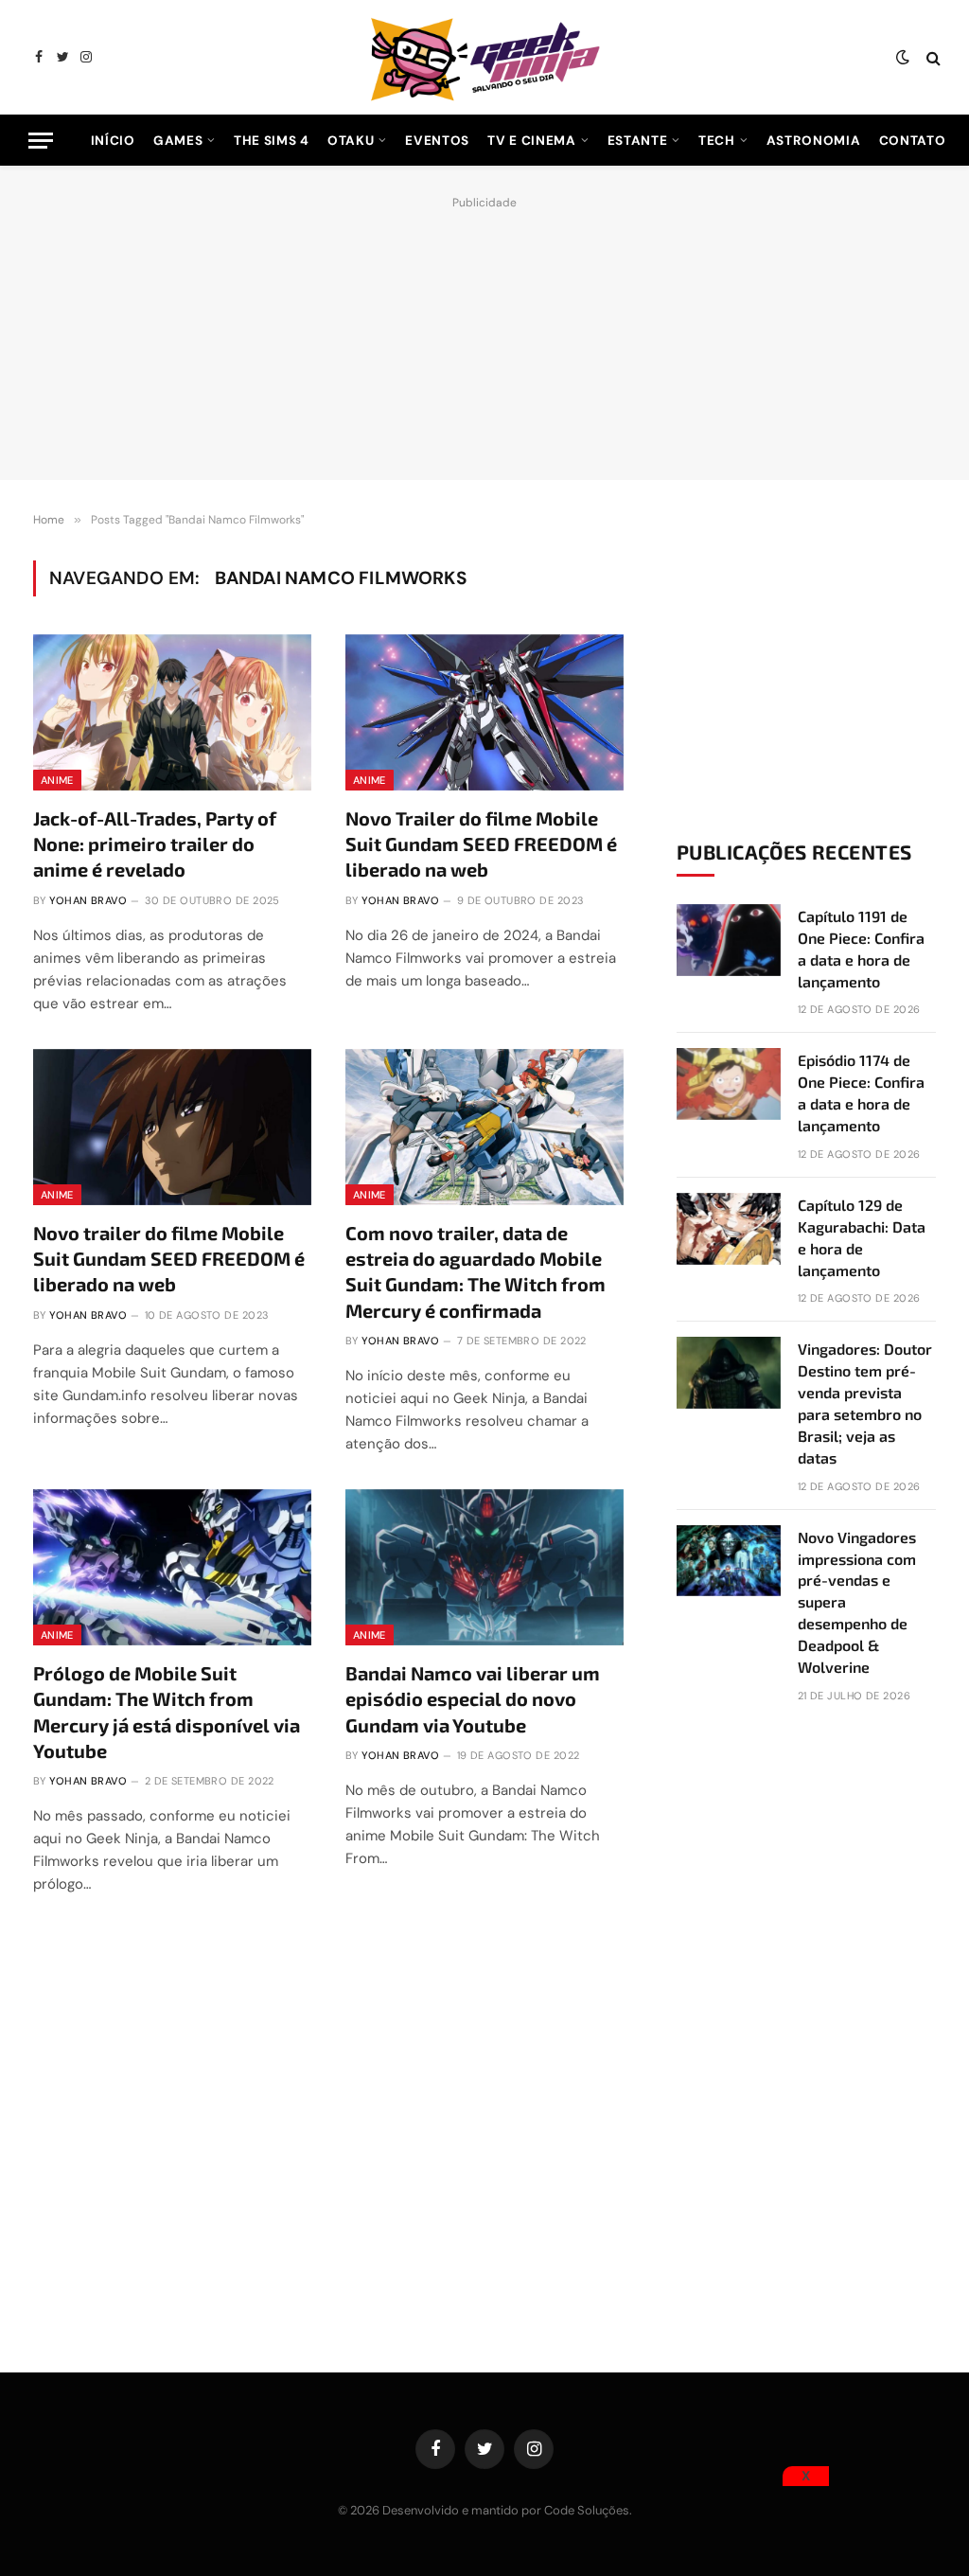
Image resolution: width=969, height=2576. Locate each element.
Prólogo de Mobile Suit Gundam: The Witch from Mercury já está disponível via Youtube (167, 1712)
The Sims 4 (272, 141)
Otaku (351, 141)
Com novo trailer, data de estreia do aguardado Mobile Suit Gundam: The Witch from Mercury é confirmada (476, 1271)
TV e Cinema (531, 141)
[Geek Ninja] (484, 57)
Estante (638, 141)
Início (113, 141)
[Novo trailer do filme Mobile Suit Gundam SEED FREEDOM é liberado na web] (172, 1127)
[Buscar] (932, 57)
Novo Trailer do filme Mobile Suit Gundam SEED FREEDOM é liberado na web (481, 844)
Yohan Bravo (88, 900)
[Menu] (41, 141)
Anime (57, 780)
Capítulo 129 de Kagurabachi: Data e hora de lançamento (862, 1237)
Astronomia (814, 141)
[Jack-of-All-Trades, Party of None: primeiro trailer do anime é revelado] (172, 712)
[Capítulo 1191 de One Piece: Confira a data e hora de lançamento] (729, 940)
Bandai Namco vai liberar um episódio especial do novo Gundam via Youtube (473, 1698)
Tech (717, 141)
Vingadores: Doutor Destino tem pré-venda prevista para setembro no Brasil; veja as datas (865, 1403)
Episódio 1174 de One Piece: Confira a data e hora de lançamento (861, 1093)
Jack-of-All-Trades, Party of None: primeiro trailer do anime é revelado (155, 844)
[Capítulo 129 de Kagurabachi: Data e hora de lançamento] (729, 1229)
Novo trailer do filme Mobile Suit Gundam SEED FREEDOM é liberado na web (169, 1258)
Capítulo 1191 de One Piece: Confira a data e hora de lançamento (861, 949)
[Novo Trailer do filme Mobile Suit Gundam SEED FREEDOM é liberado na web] (484, 712)
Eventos (437, 141)
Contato (913, 141)
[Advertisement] (484, 333)
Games (178, 141)
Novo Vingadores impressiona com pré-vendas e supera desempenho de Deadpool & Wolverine (857, 1602)
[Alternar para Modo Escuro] (903, 58)
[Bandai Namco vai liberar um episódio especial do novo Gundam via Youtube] (484, 1567)
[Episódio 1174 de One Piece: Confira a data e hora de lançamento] (729, 1084)
